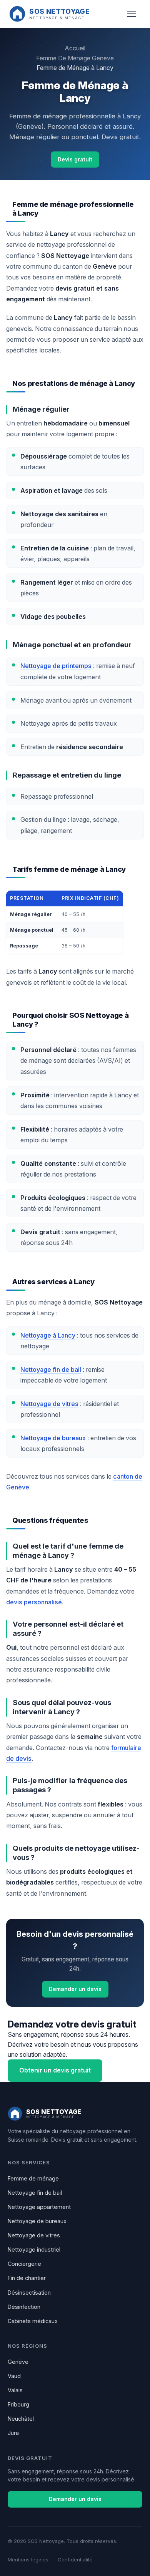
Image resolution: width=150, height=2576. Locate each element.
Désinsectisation (29, 2293)
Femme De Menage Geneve (75, 58)
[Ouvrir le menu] (132, 14)
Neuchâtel (21, 2419)
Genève (18, 2362)
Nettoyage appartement (39, 2207)
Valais (15, 2390)
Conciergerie (24, 2264)
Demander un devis (75, 1989)
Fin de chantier (27, 2278)
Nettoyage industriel (34, 2249)
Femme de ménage (33, 2178)
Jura (13, 2433)
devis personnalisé (34, 1602)
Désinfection (24, 2307)
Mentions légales (28, 2559)
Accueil (75, 48)
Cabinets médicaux (33, 2321)
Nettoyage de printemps (56, 666)
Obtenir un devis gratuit (55, 2070)
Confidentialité (75, 2559)
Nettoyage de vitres (49, 1404)
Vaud (14, 2376)
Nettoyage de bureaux (53, 1438)
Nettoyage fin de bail (51, 1369)
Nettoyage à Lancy (48, 1335)
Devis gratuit (75, 159)
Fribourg (18, 2404)
